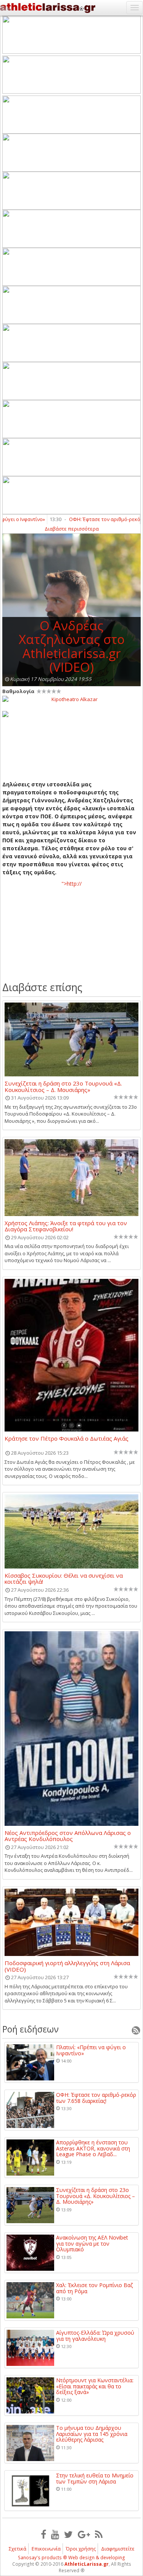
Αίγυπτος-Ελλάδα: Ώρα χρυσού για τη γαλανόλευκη (95, 2336)
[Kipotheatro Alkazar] (71, 699)
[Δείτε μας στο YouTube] (55, 2534)
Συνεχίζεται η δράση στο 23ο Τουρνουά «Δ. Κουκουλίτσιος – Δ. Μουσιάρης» (63, 1086)
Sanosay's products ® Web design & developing (71, 2558)
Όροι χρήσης (81, 2549)
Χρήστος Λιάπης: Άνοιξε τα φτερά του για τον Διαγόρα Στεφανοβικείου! (66, 1226)
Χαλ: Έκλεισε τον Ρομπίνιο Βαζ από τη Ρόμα (94, 2288)
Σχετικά (18, 2549)
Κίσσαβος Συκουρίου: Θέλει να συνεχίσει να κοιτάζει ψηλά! (64, 1578)
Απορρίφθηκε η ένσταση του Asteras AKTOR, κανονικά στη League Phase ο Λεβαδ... (93, 2148)
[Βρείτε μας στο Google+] (84, 2534)
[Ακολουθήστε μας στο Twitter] (68, 2534)
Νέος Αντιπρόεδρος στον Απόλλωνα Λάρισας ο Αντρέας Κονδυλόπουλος (68, 1836)
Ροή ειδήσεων (31, 2029)
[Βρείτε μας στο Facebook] (43, 2534)
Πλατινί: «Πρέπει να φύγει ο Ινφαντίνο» (91, 2050)
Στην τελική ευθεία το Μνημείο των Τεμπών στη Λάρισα (95, 2478)
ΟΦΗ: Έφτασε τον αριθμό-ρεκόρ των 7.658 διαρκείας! (96, 2098)
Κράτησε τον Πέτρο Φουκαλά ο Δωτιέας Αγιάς (67, 1439)
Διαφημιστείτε (118, 2549)
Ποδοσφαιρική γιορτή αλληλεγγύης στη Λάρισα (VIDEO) (67, 1966)
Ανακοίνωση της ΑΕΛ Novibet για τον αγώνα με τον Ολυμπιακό (92, 2243)
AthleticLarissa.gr (87, 2564)
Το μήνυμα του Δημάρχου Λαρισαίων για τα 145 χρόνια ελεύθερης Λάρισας (92, 2434)
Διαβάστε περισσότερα (72, 529)
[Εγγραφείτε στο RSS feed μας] (99, 2534)
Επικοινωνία (46, 2549)
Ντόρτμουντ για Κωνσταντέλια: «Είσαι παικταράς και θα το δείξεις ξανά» (95, 2386)
